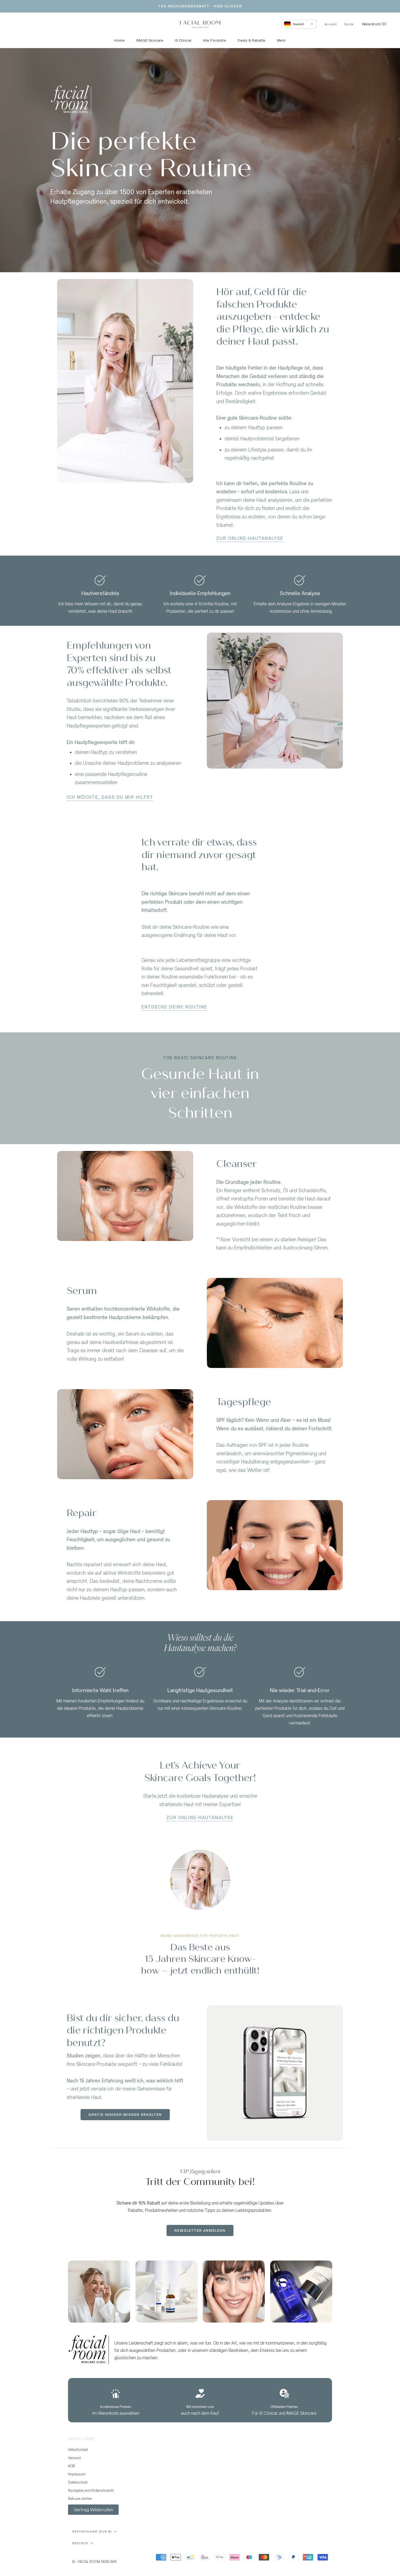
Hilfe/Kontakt (78, 2450)
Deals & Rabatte (252, 40)
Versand (74, 2458)
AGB (71, 2466)
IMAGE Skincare (150, 40)
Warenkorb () (374, 24)
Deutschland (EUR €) (92, 2532)
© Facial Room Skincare (99, 2555)
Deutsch (80, 2543)
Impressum (77, 2474)
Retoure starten (80, 2499)
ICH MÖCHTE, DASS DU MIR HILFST (110, 797)
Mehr (281, 40)
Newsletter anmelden (200, 2230)
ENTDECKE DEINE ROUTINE (174, 1007)
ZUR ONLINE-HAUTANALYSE (250, 538)
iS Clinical (183, 40)
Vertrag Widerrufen (93, 2510)
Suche (349, 24)
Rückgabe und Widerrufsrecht (91, 2490)
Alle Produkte (215, 40)
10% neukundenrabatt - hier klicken (200, 6)
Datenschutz (78, 2482)
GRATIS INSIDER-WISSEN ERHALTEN (125, 2115)
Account (331, 24)
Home (119, 40)
